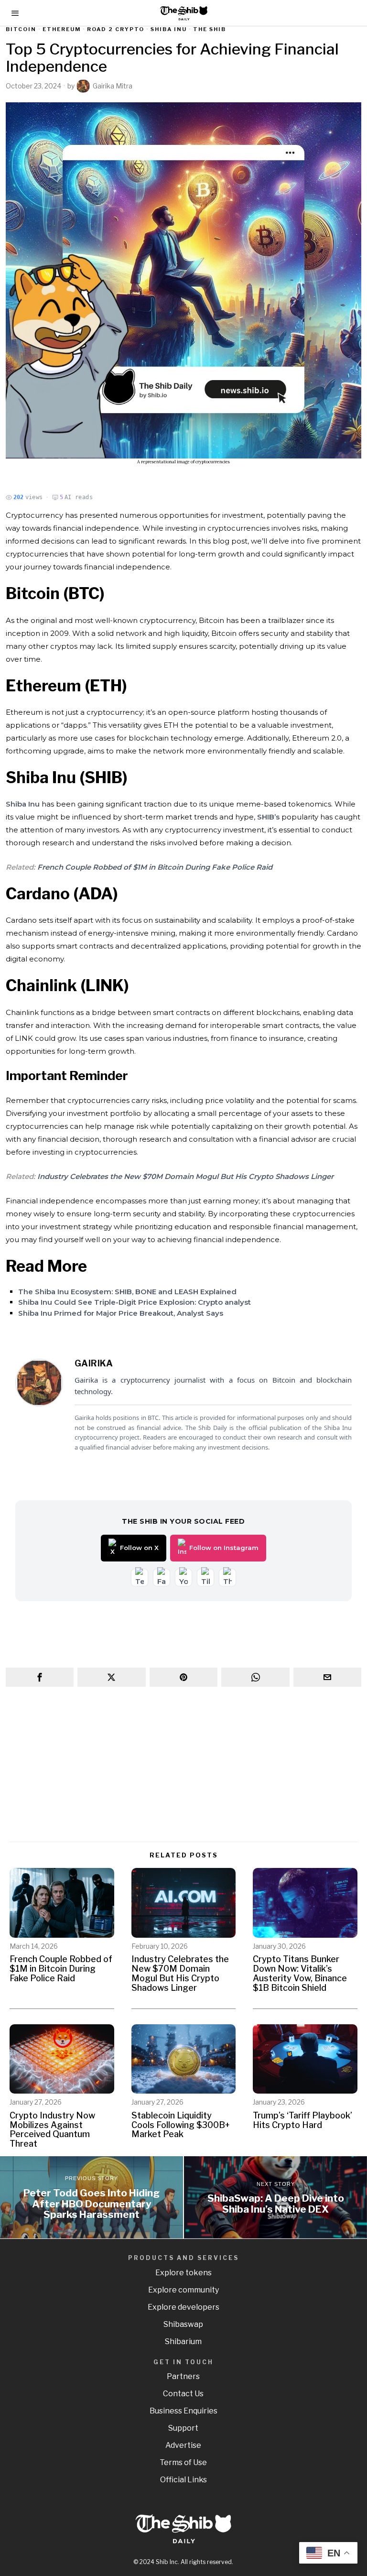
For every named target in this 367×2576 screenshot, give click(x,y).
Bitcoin (21, 29)
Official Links (183, 2480)
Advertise (183, 2445)
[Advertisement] (184, 1765)
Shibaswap (183, 2324)
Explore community (183, 2290)
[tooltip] (40, 1677)
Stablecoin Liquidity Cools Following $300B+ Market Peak (181, 2125)
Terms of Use (183, 2462)
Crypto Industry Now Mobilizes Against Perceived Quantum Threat (52, 2130)
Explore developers (183, 2307)
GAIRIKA (94, 1363)
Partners (183, 2376)
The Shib (210, 29)
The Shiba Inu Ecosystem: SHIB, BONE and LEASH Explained (127, 1292)
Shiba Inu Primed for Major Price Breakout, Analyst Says (121, 1313)
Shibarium (183, 2341)
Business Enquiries (183, 2411)
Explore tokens (183, 2273)
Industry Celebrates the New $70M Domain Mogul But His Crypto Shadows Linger (185, 1176)
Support (183, 2428)
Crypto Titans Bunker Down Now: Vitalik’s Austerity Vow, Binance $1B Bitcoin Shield (300, 1973)
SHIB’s (268, 817)
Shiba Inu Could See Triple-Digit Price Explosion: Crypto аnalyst (135, 1302)
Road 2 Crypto (116, 29)
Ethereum (62, 29)
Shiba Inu (169, 29)
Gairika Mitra (113, 86)
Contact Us (183, 2394)
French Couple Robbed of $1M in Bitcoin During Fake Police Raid (155, 867)
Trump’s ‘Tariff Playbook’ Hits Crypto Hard (302, 2120)
